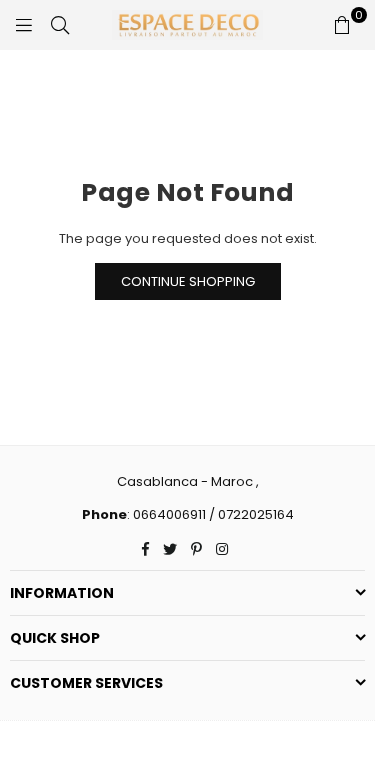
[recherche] (60, 25)
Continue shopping (188, 281)
